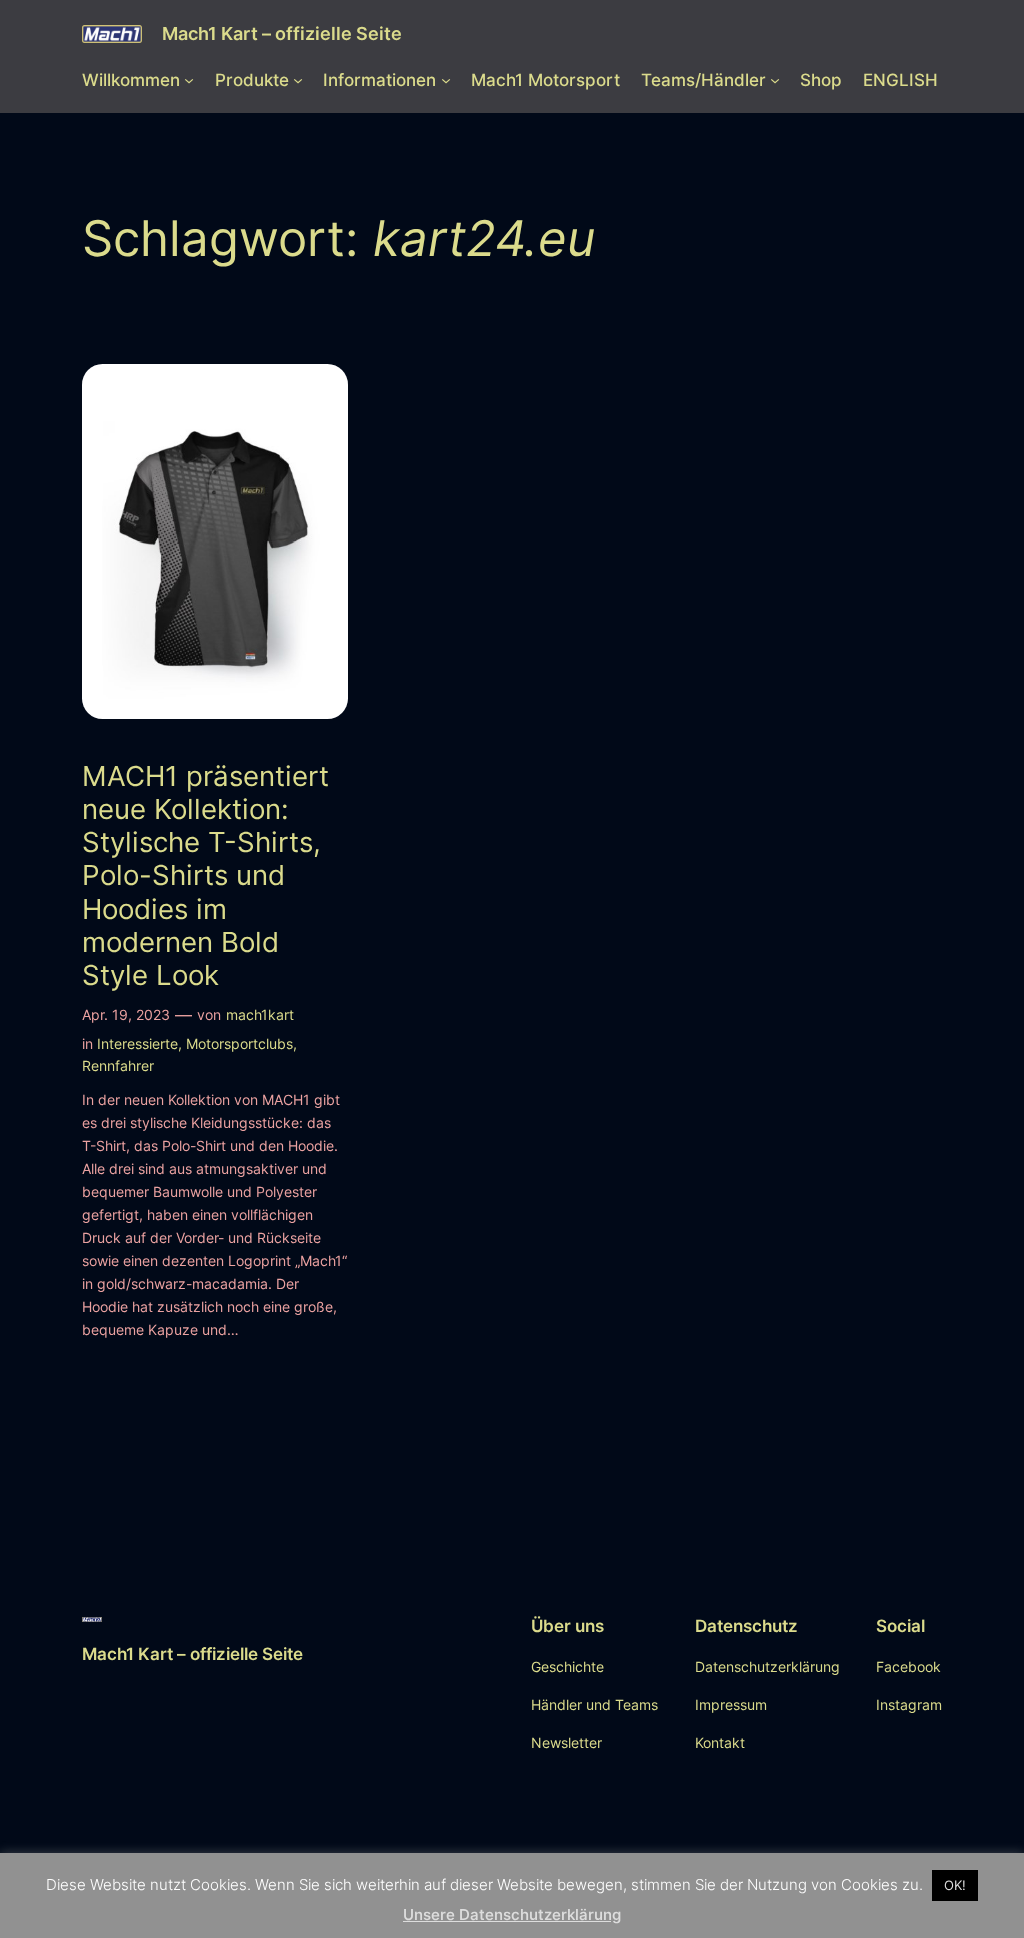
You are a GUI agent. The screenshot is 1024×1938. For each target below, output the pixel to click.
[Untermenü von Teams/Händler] (775, 80)
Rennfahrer (118, 1065)
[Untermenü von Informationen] (446, 80)
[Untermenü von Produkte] (298, 80)
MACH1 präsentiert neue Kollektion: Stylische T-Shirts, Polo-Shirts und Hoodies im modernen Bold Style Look (205, 876)
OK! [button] (955, 1885)
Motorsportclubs (239, 1043)
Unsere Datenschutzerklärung (512, 1914)
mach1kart (260, 1014)
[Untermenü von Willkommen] (189, 80)
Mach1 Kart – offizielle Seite (282, 33)
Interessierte (137, 1043)
